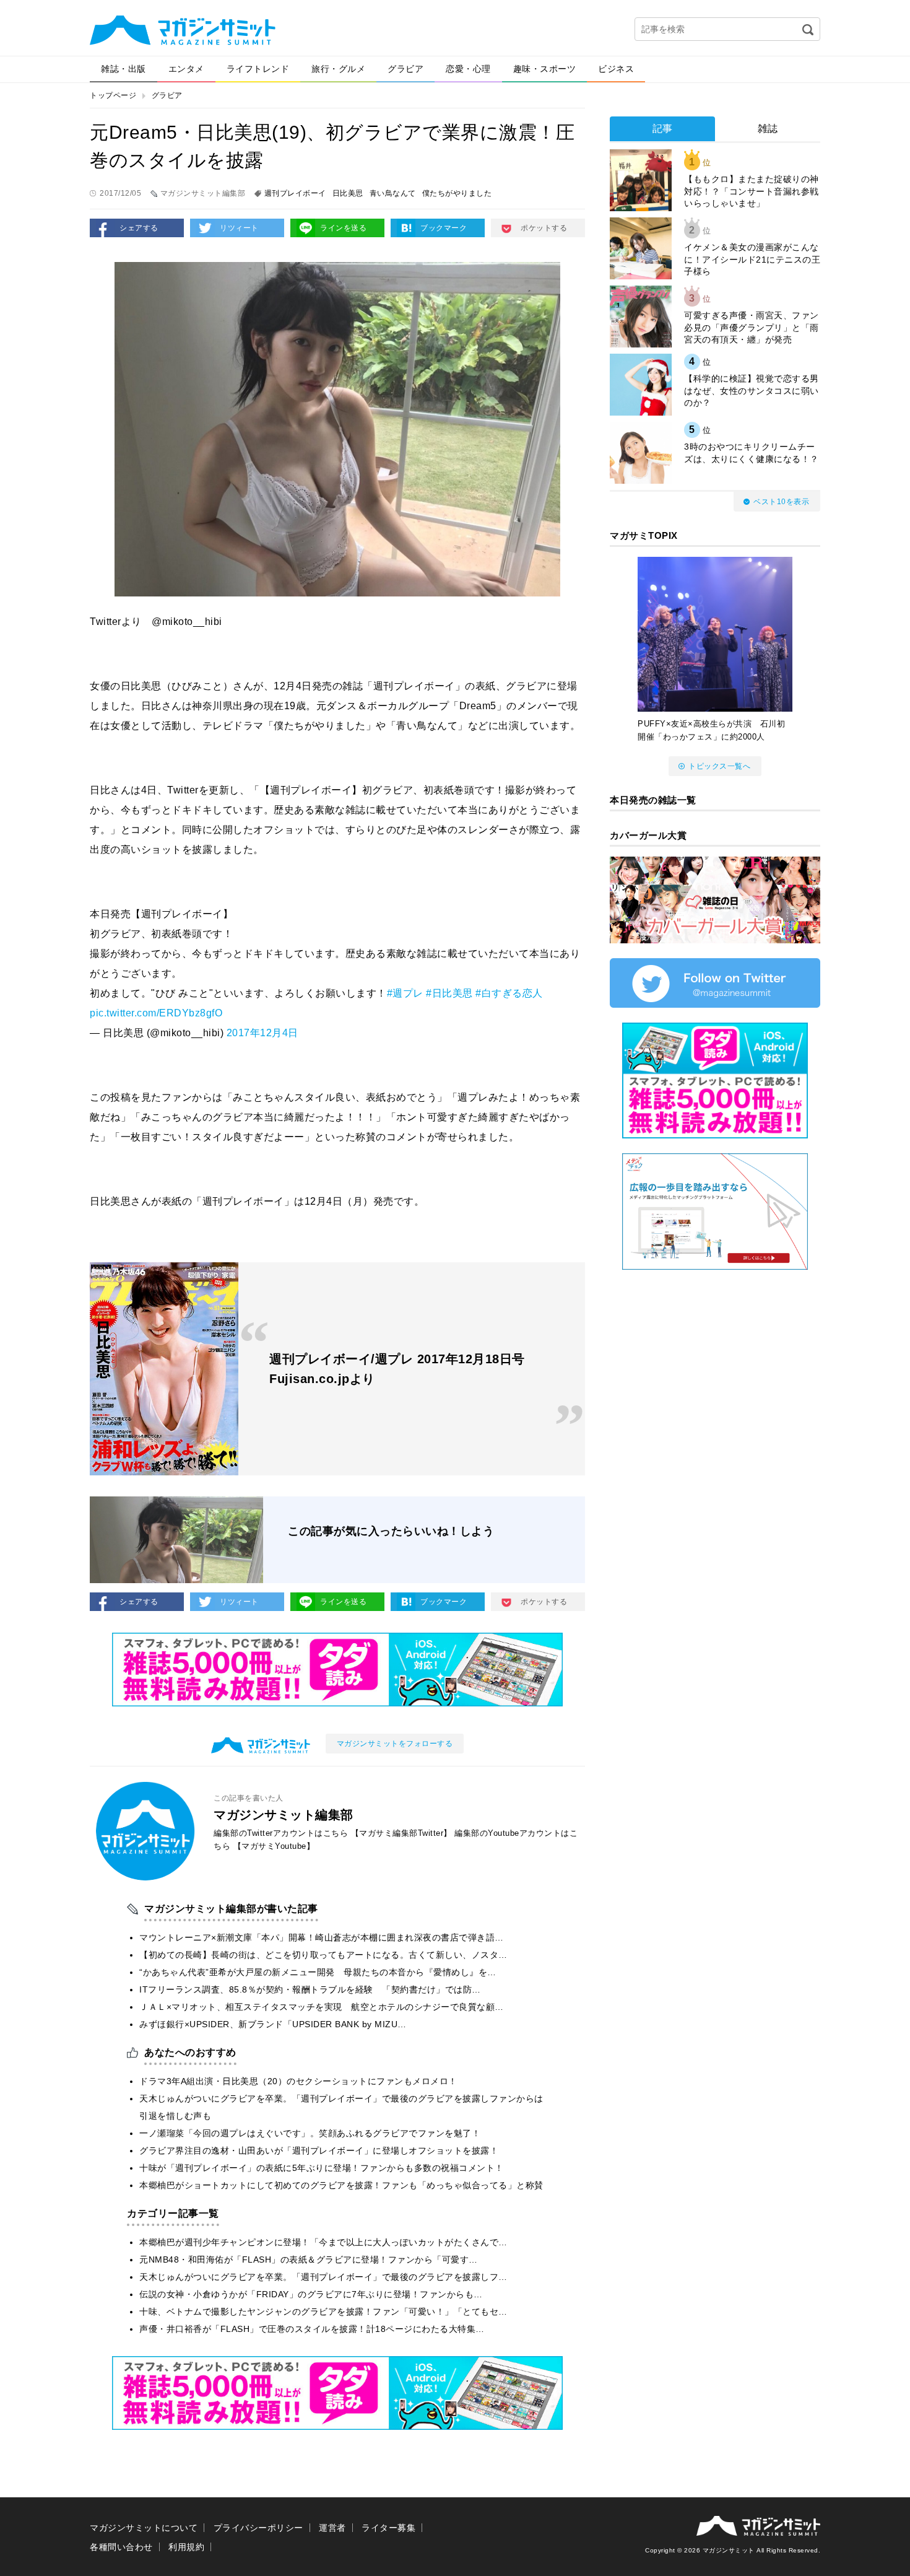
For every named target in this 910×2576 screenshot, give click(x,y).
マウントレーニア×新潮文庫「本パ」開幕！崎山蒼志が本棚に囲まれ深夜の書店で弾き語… (322, 1937)
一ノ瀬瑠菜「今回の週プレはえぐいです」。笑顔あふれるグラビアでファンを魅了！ (310, 2133)
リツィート (239, 228)
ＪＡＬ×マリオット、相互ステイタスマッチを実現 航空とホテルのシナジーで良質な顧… (322, 2007)
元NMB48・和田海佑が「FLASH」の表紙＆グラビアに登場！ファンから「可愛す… (309, 2259)
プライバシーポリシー (258, 2528)
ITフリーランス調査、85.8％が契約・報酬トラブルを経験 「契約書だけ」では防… (310, 1989)
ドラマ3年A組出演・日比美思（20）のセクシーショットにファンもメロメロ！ (298, 2081)
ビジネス (616, 69)
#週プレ (405, 993)
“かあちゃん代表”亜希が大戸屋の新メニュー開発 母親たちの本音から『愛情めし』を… (318, 1972)
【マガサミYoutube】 (274, 1846)
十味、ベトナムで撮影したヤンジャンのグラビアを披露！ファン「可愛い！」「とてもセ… (323, 2312)
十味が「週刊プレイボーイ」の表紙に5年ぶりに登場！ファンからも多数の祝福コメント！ (322, 2168)
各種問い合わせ (121, 2547)
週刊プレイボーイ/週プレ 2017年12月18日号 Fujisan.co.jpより (397, 1369)
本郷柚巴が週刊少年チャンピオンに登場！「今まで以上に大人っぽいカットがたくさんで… (323, 2242)
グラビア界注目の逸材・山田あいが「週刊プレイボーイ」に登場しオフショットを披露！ (319, 2150)
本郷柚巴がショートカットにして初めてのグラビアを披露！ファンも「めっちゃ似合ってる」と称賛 (341, 2185)
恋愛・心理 (468, 69)
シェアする (139, 228)
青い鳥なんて (393, 193)
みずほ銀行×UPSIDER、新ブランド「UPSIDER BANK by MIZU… (273, 2024)
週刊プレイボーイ (295, 193)
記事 (663, 129)
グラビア (405, 69)
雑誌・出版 (123, 69)
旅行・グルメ (338, 69)
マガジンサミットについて (144, 2528)
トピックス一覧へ (719, 766)
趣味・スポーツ (545, 69)
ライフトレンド (258, 69)
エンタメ (186, 69)
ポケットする (544, 228)
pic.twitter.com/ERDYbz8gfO (156, 1013)
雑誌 (768, 129)
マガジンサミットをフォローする (395, 1744)
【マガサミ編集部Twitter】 (401, 1833)
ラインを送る (343, 228)
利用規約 (186, 2547)
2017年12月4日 (262, 1033)
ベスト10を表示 (781, 502)
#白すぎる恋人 (509, 993)
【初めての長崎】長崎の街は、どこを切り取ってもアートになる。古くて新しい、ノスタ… (323, 1955)
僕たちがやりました (457, 193)
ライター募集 (388, 2528)
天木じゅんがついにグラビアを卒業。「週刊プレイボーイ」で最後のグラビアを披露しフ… (323, 2277)
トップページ (113, 95)
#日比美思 (449, 993)
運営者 (332, 2528)
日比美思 (348, 193)
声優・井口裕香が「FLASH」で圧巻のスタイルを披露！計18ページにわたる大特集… (312, 2329)
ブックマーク (444, 228)
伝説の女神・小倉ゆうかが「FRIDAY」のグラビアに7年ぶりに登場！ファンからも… (311, 2294)
